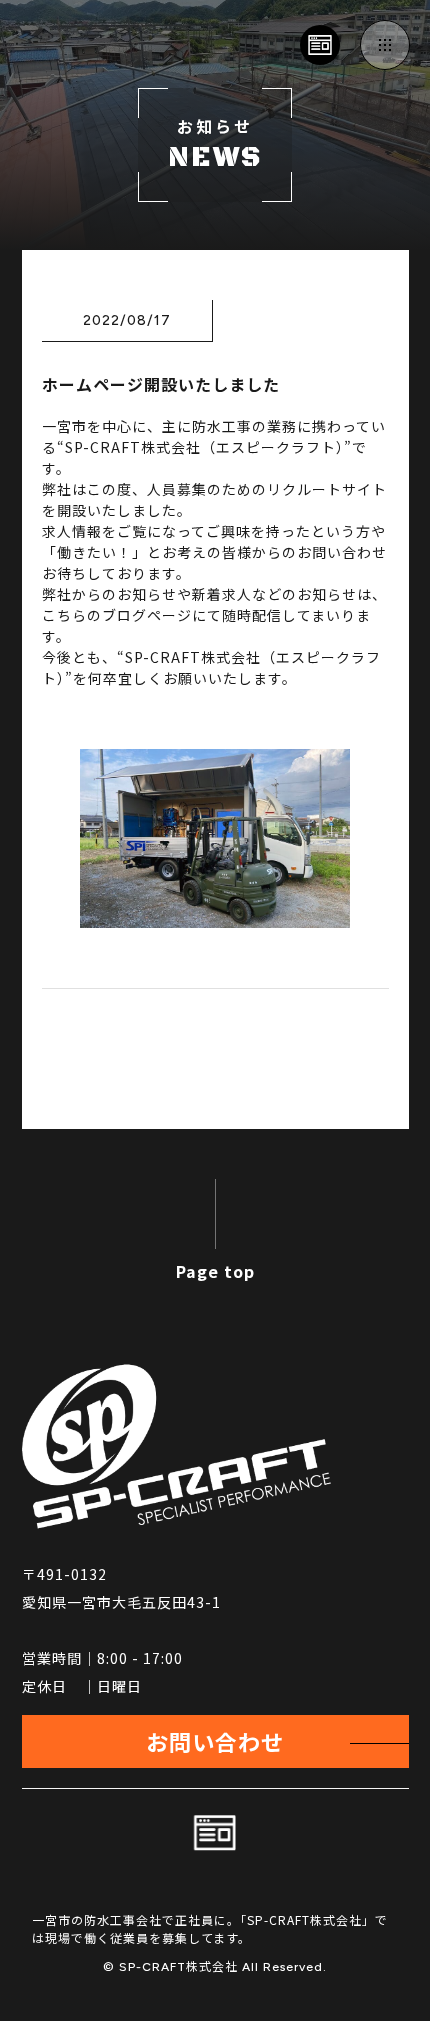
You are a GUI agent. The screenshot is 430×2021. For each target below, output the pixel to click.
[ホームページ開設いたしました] (214, 916)
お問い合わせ (215, 1741)
